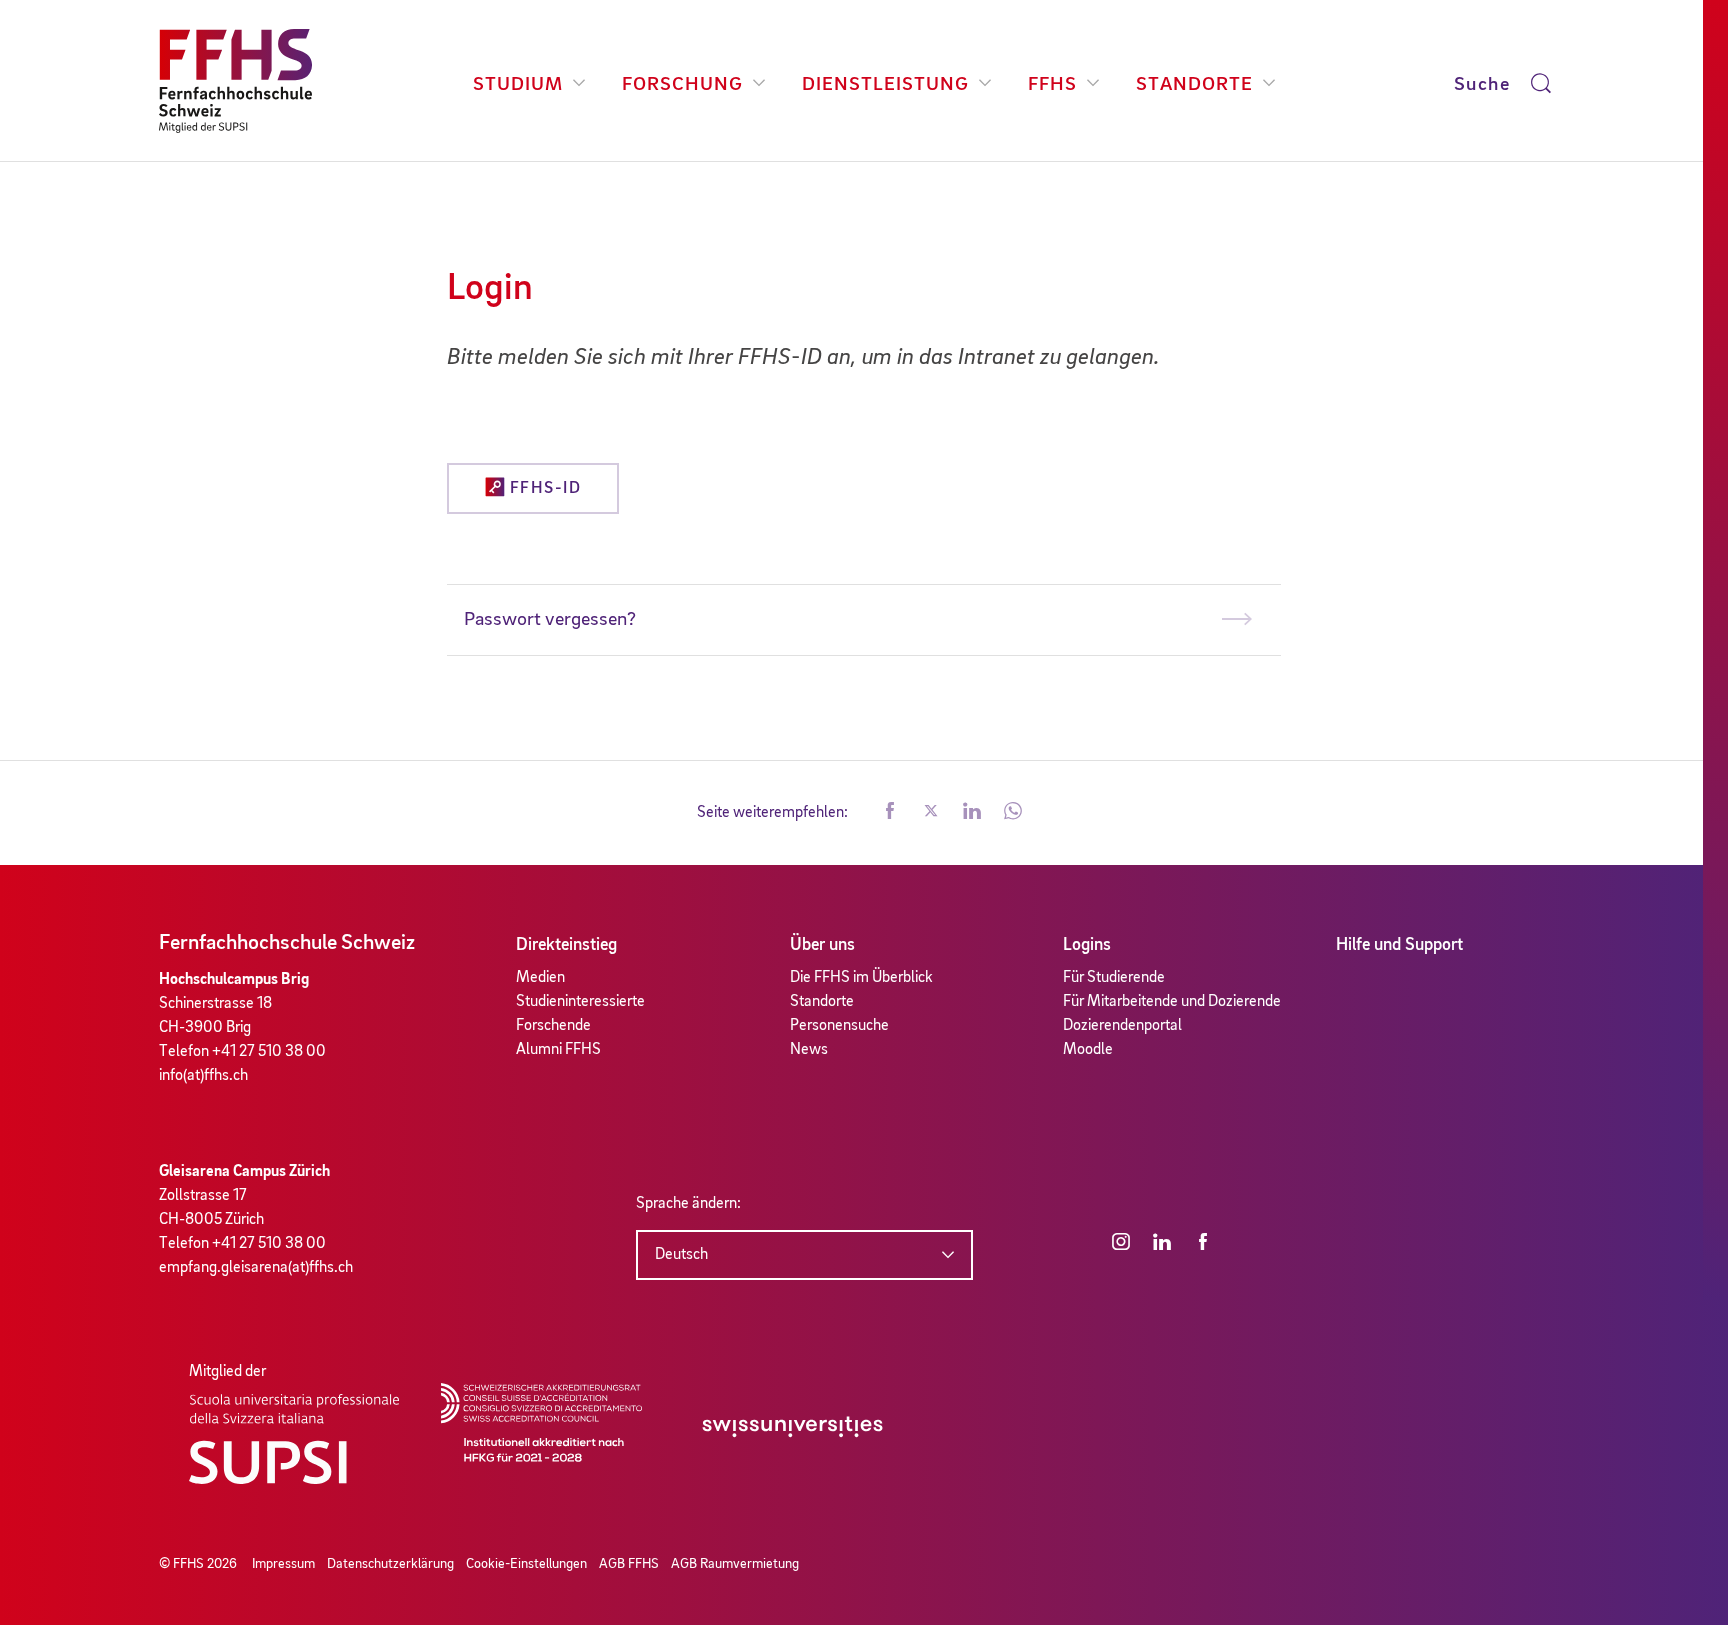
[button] (890, 813)
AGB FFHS (629, 1564)
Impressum (283, 1564)
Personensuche (839, 1026)
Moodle (1088, 1050)
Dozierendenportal (1122, 1026)
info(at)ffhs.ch (203, 1076)
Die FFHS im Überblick (861, 978)
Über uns (822, 945)
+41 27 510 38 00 (269, 1052)
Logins (1087, 945)
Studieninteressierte (580, 1002)
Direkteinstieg (566, 945)
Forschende (553, 1026)
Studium (518, 85)
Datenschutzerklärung (390, 1564)
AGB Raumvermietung (735, 1564)
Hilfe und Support (1399, 945)
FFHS (1052, 85)
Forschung (682, 85)
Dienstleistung (885, 85)
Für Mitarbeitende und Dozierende (1172, 1002)
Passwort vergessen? (550, 620)
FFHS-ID (543, 488)
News (809, 1050)
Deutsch (681, 1255)
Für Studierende (1114, 978)
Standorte (1194, 85)
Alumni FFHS (558, 1050)
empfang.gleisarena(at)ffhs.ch (256, 1268)
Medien (540, 978)
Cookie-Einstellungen (526, 1564)
